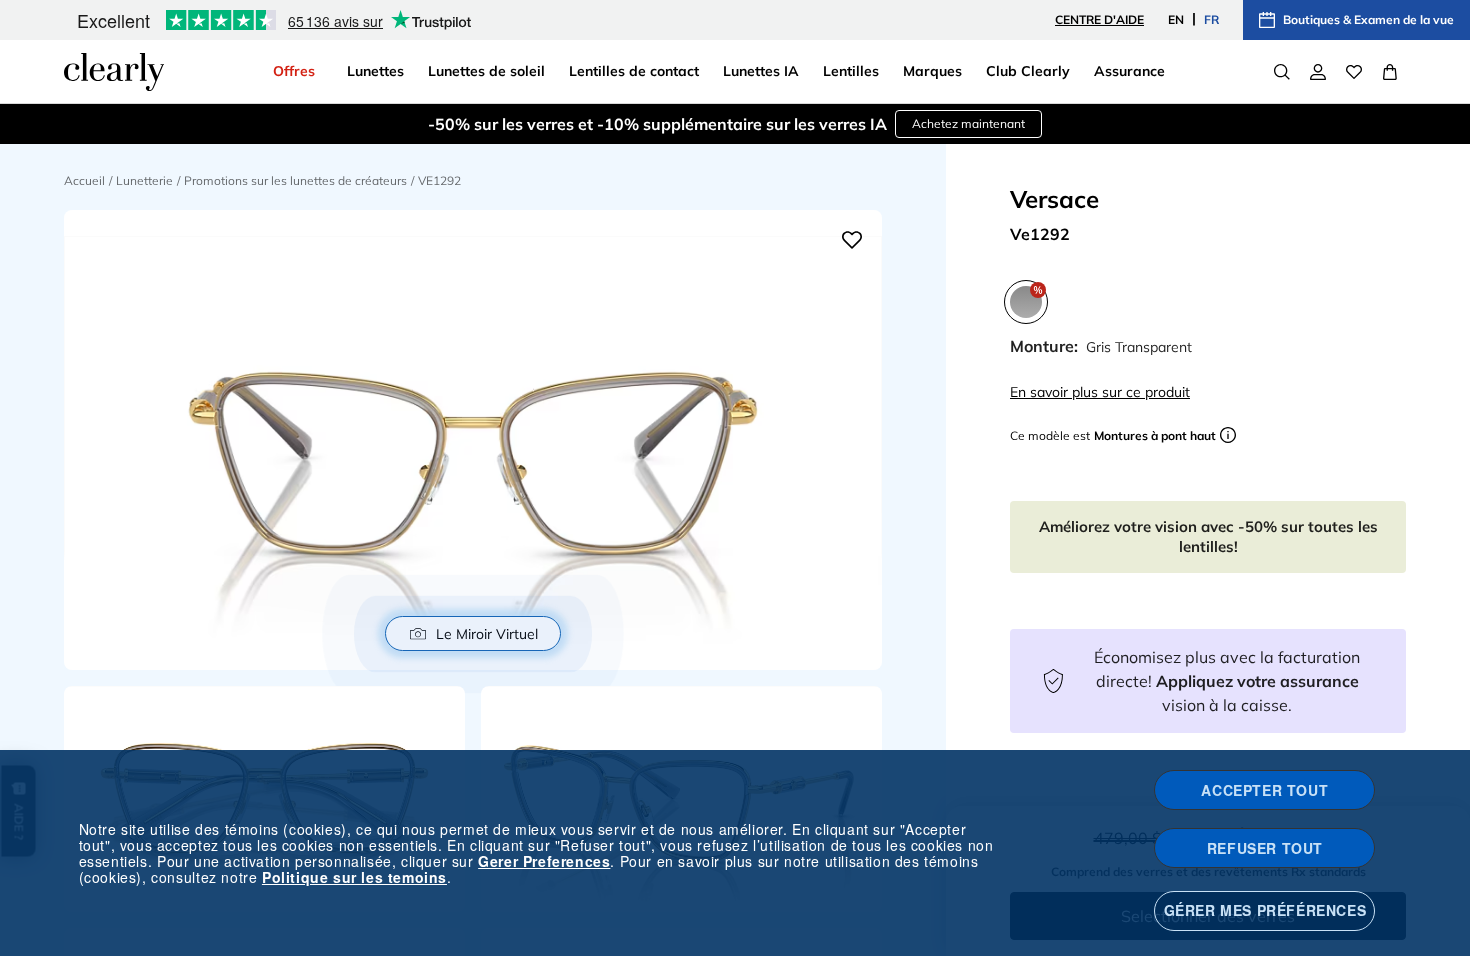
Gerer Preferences (544, 861)
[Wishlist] (1354, 72)
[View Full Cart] (1390, 72)
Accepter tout (1264, 790)
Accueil (84, 180)
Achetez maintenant (968, 123)
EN (1176, 19)
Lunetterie (144, 180)
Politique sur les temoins (354, 877)
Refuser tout (1265, 848)
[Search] (1282, 72)
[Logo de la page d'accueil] (114, 72)
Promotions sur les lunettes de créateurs (295, 180)
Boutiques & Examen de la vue (1368, 19)
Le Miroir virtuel (487, 634)
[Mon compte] (1318, 72)
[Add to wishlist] (852, 240)
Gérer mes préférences (1265, 910)
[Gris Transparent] (1026, 302)
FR (1211, 19)
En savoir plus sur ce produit (1100, 392)
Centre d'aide (1099, 19)
